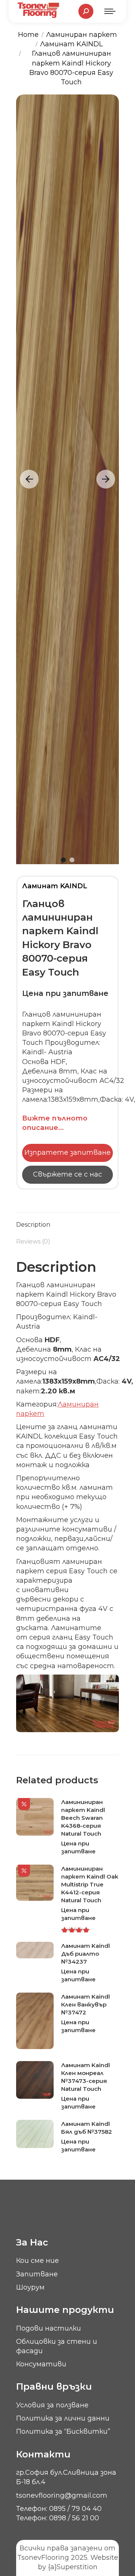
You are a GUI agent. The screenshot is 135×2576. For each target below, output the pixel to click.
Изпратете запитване (67, 1153)
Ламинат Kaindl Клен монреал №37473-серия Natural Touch (85, 2077)
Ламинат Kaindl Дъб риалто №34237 (85, 1954)
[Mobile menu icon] (110, 11)
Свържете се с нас (67, 1174)
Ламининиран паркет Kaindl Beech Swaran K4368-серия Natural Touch (83, 1818)
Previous (29, 479)
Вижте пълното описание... (55, 1123)
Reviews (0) (33, 1242)
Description (33, 1225)
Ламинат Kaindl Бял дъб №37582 (87, 2128)
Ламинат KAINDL (55, 886)
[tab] (67, 1221)
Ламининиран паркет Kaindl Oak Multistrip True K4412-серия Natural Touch (90, 1884)
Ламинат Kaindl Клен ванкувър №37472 (85, 2004)
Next (106, 479)
